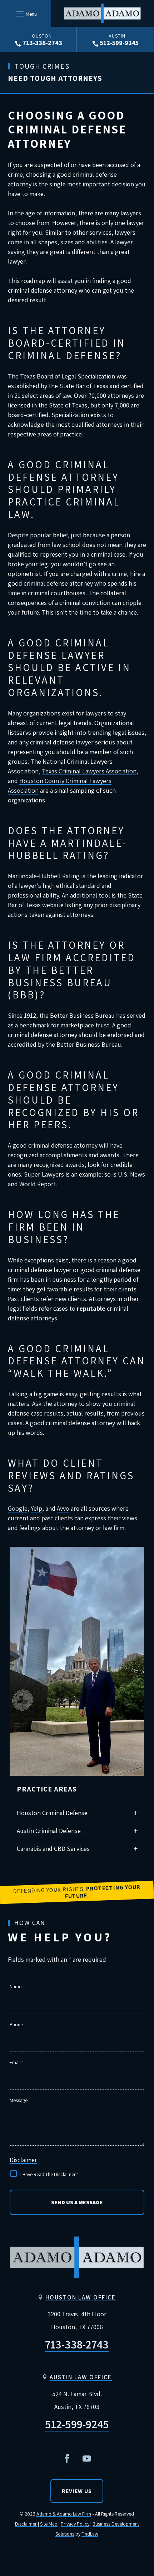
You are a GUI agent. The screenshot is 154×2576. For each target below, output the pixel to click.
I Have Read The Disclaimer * (50, 2174)
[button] (26, 14)
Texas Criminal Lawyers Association (89, 771)
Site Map (49, 2524)
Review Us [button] (77, 2491)
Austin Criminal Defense (49, 1831)
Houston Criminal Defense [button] (52, 1813)
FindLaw (90, 2534)
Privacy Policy (75, 2524)
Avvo (63, 1508)
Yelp (36, 1508)
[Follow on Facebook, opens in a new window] (67, 2459)
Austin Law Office (81, 2377)
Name (16, 1986)
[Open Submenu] (136, 1831)
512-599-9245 (119, 43)
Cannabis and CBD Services (53, 1849)
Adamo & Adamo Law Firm (64, 2514)
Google (18, 1508)
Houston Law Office (81, 2297)
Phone (16, 2024)
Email (17, 2062)
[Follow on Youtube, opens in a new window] (87, 2459)
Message (19, 2100)
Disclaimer (23, 2160)
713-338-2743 (42, 43)
